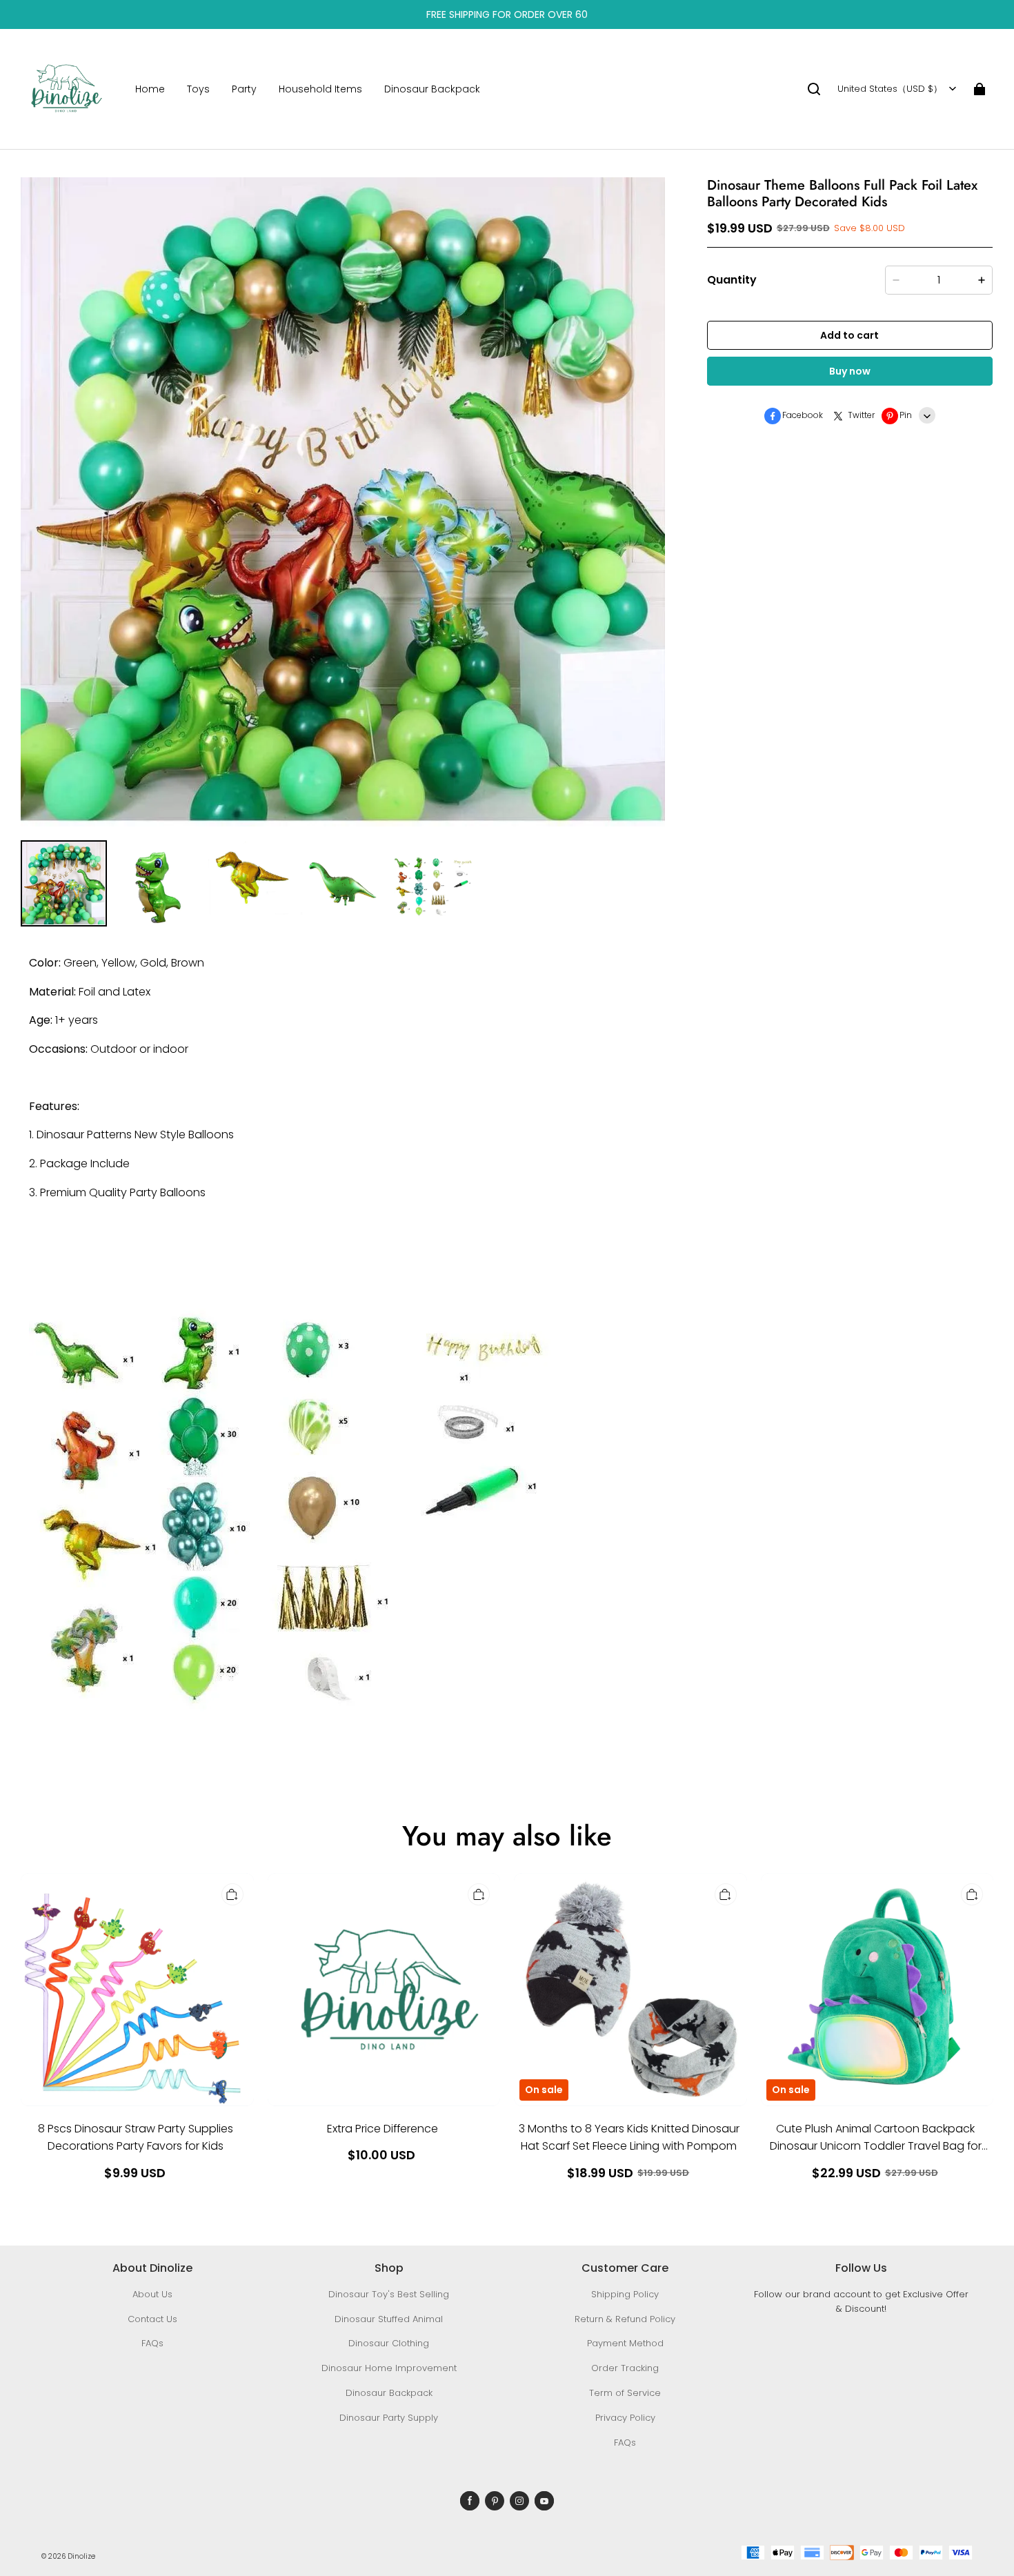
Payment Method (625, 2343)
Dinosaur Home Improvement (389, 2368)
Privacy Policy (625, 2418)
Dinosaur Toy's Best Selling (389, 2294)
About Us (152, 2294)
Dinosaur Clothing (389, 2343)
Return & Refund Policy (625, 2319)
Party (244, 89)
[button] (814, 89)
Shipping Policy (625, 2294)
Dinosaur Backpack (432, 89)
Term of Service (625, 2393)
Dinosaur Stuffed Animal (389, 2319)
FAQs (152, 2343)
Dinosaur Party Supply (389, 2418)
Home (150, 89)
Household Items (320, 89)
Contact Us (152, 2319)
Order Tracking (625, 2368)
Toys (198, 89)
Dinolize (81, 2556)
